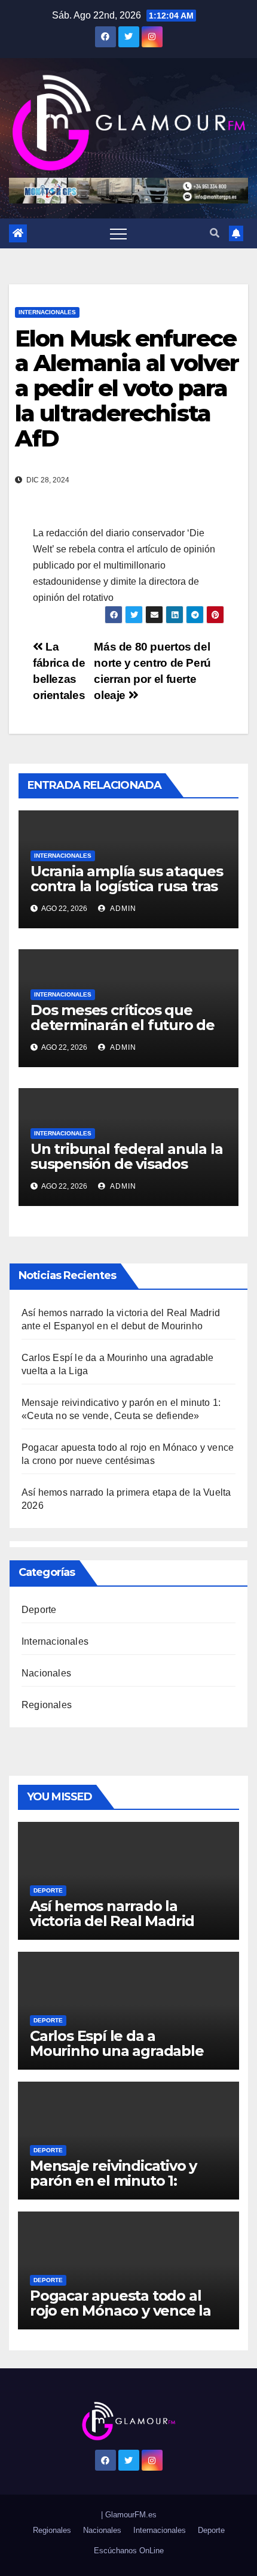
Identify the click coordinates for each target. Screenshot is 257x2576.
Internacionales (47, 312)
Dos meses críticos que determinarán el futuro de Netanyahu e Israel (123, 1025)
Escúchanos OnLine (129, 2551)
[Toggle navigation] (118, 233)
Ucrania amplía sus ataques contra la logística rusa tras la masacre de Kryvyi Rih (127, 886)
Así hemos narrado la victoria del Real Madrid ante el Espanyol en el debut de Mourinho (112, 1928)
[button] (215, 233)
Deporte (39, 1610)
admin (122, 909)
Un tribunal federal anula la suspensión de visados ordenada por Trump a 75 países (126, 1171)
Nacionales (46, 1673)
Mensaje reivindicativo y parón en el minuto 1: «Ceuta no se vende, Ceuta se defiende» (123, 2188)
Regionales (47, 1705)
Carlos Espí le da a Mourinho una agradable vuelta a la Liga (117, 2051)
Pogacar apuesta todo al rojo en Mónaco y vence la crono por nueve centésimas (120, 2318)
